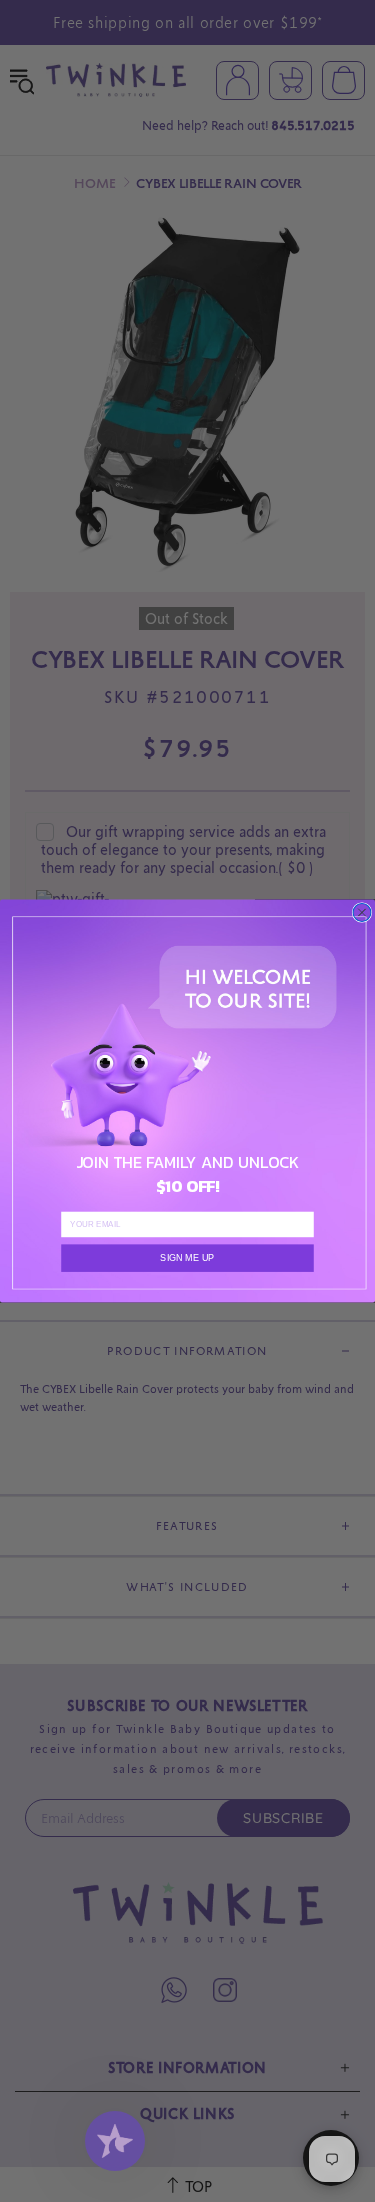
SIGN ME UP (187, 1258)
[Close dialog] (362, 913)
